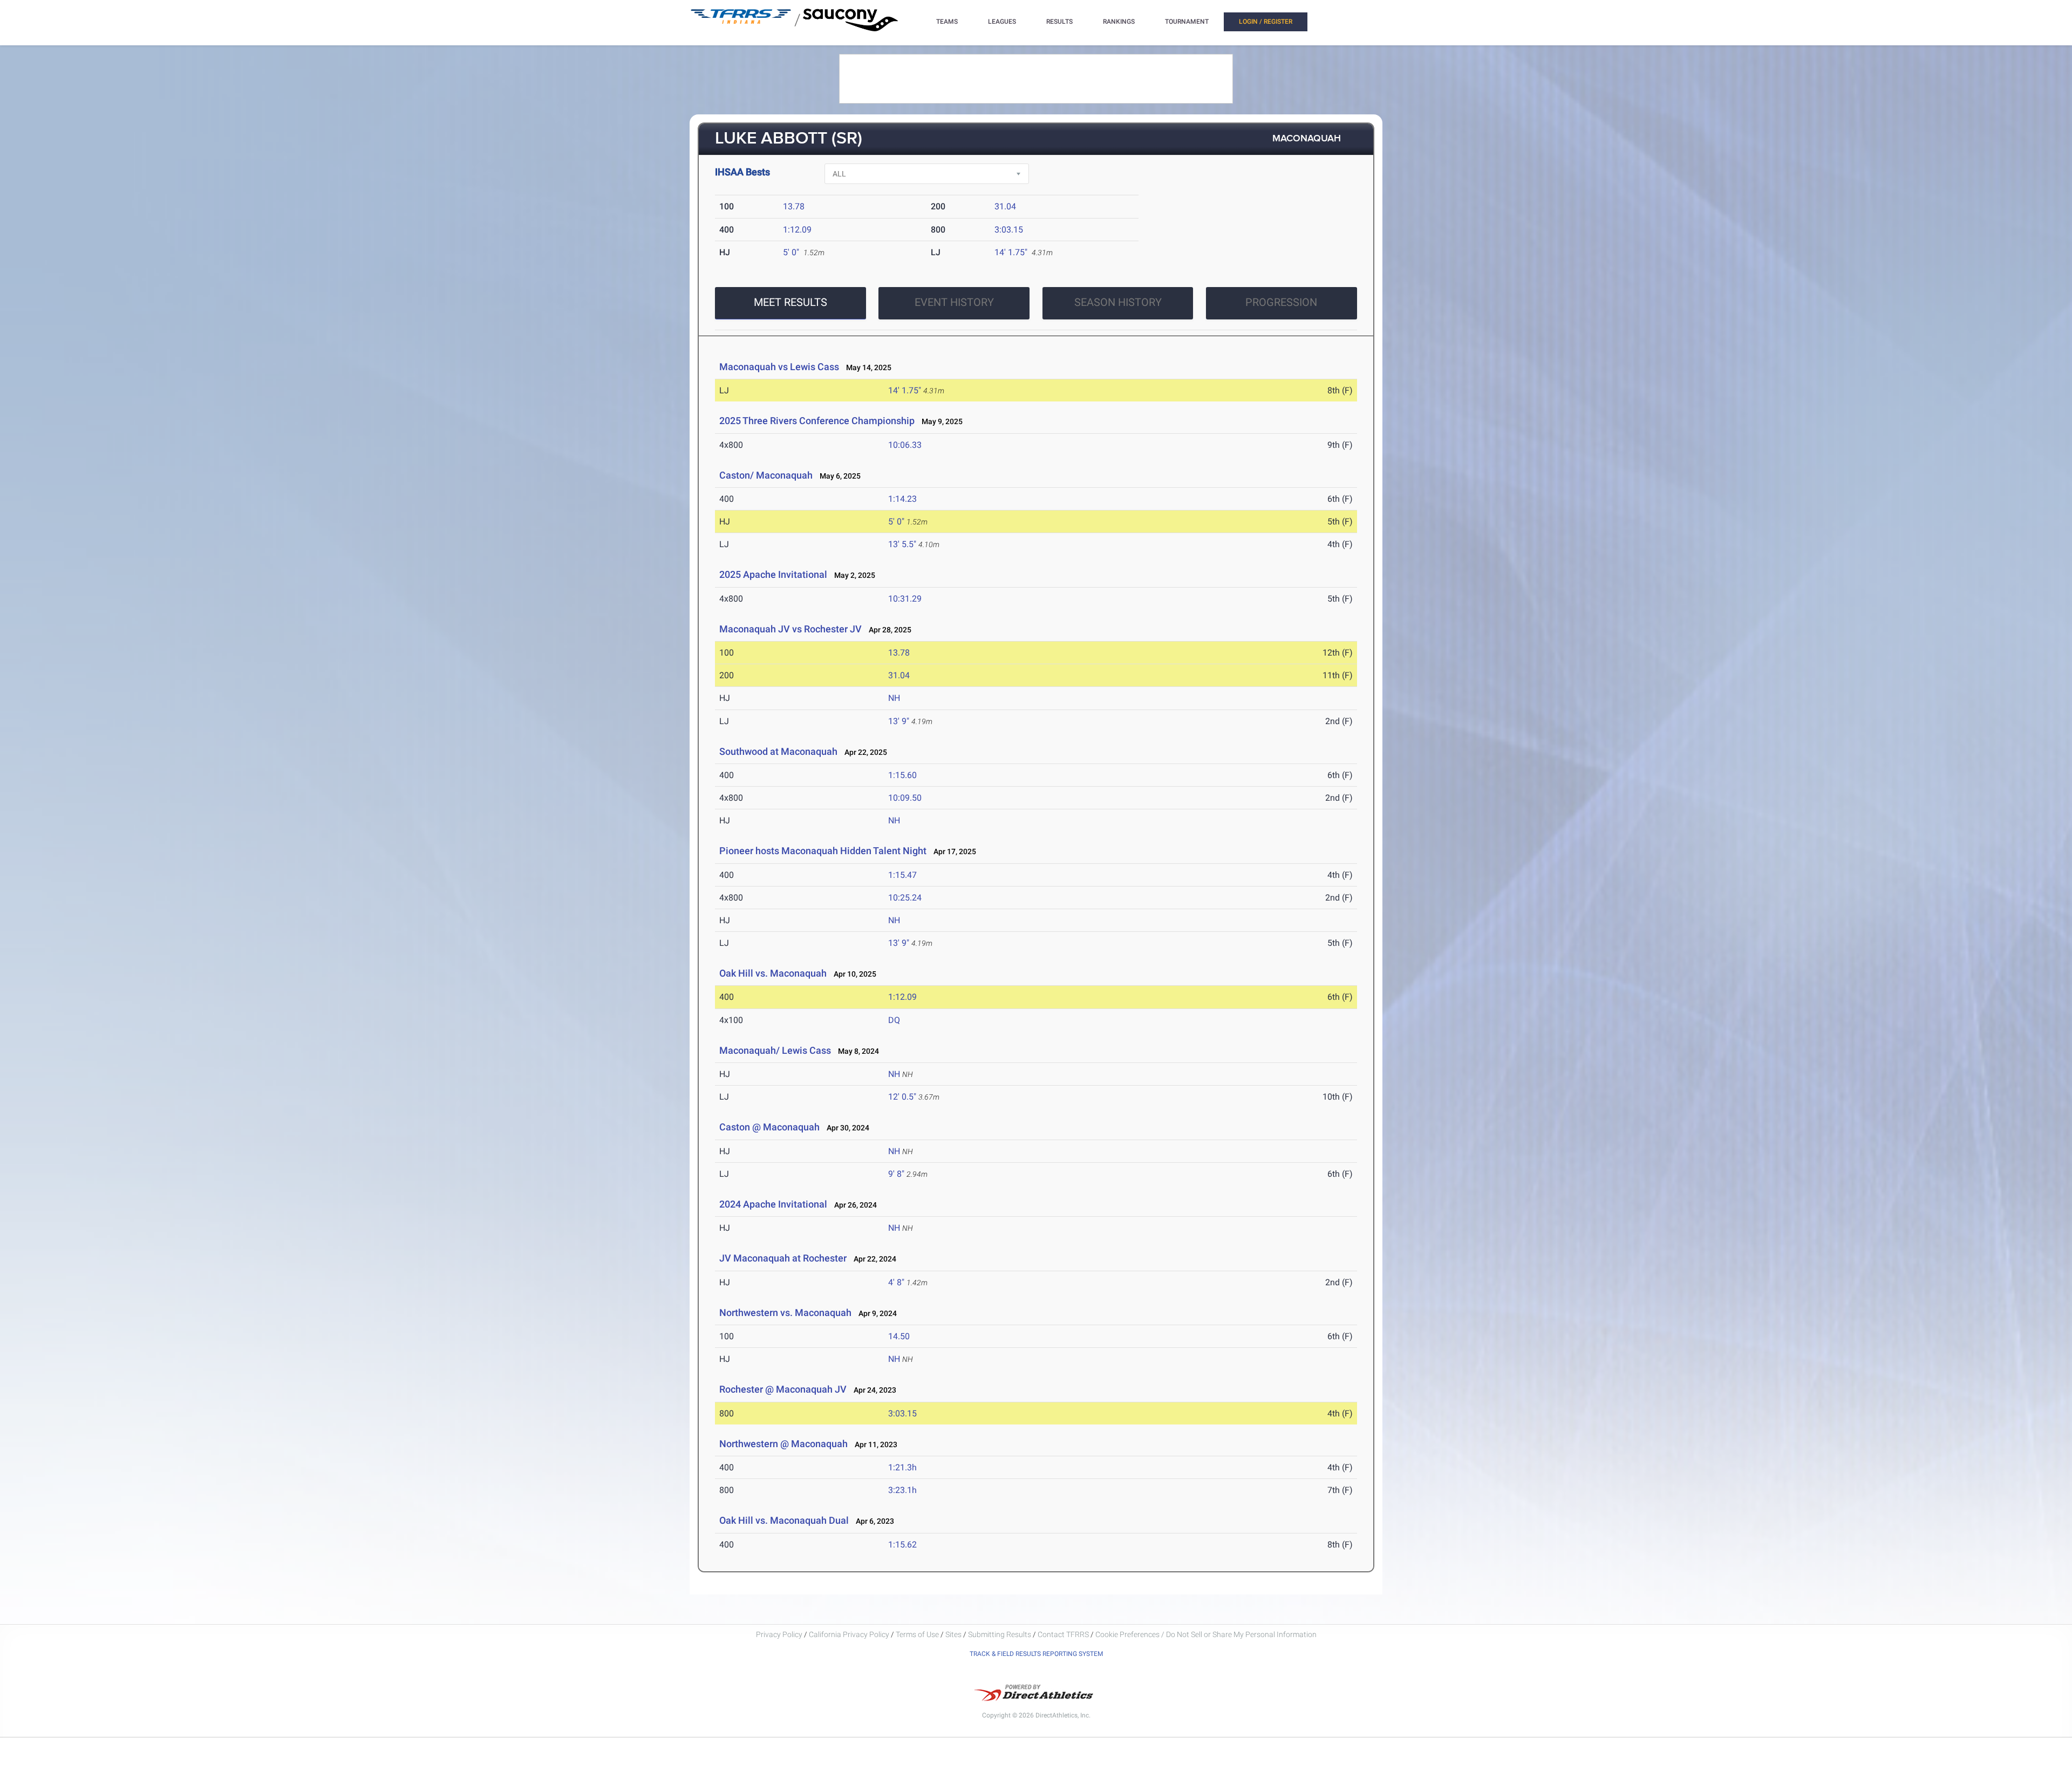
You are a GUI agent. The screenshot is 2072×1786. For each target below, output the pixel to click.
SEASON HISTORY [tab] (1118, 302)
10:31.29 (905, 599)
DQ (894, 1020)
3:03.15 (1009, 230)
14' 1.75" (1011, 252)
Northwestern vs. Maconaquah (785, 1313)
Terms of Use (917, 1634)
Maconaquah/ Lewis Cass (775, 1050)
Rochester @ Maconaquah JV (783, 1389)
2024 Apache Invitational (773, 1204)
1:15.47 (902, 875)
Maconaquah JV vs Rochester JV (790, 629)
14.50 (899, 1336)
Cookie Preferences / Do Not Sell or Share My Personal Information (1206, 1634)
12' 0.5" (902, 1097)
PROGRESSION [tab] (1281, 302)
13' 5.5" (902, 544)
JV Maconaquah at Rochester (783, 1258)
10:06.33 (905, 445)
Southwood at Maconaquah (778, 751)
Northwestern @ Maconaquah (783, 1444)
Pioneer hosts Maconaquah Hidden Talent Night (823, 851)
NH (894, 698)
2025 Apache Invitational (773, 574)
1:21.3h (902, 1467)
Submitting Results (1000, 1634)
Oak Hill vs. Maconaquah (773, 973)
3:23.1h (902, 1490)
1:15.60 (902, 775)
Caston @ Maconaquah (769, 1127)
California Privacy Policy (849, 1634)
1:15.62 (902, 1545)
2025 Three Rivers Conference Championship (817, 421)
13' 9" (899, 721)
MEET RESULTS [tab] (790, 302)
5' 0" (791, 252)
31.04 (1005, 206)
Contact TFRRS (1064, 1634)
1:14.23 (902, 499)
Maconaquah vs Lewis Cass (779, 367)
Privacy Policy (779, 1634)
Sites (953, 1634)
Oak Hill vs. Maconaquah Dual (784, 1520)
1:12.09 (797, 230)
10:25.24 (905, 898)
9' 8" (896, 1174)
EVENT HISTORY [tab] (954, 302)
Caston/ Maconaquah (766, 475)
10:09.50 (905, 798)
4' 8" (896, 1282)
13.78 (794, 206)
